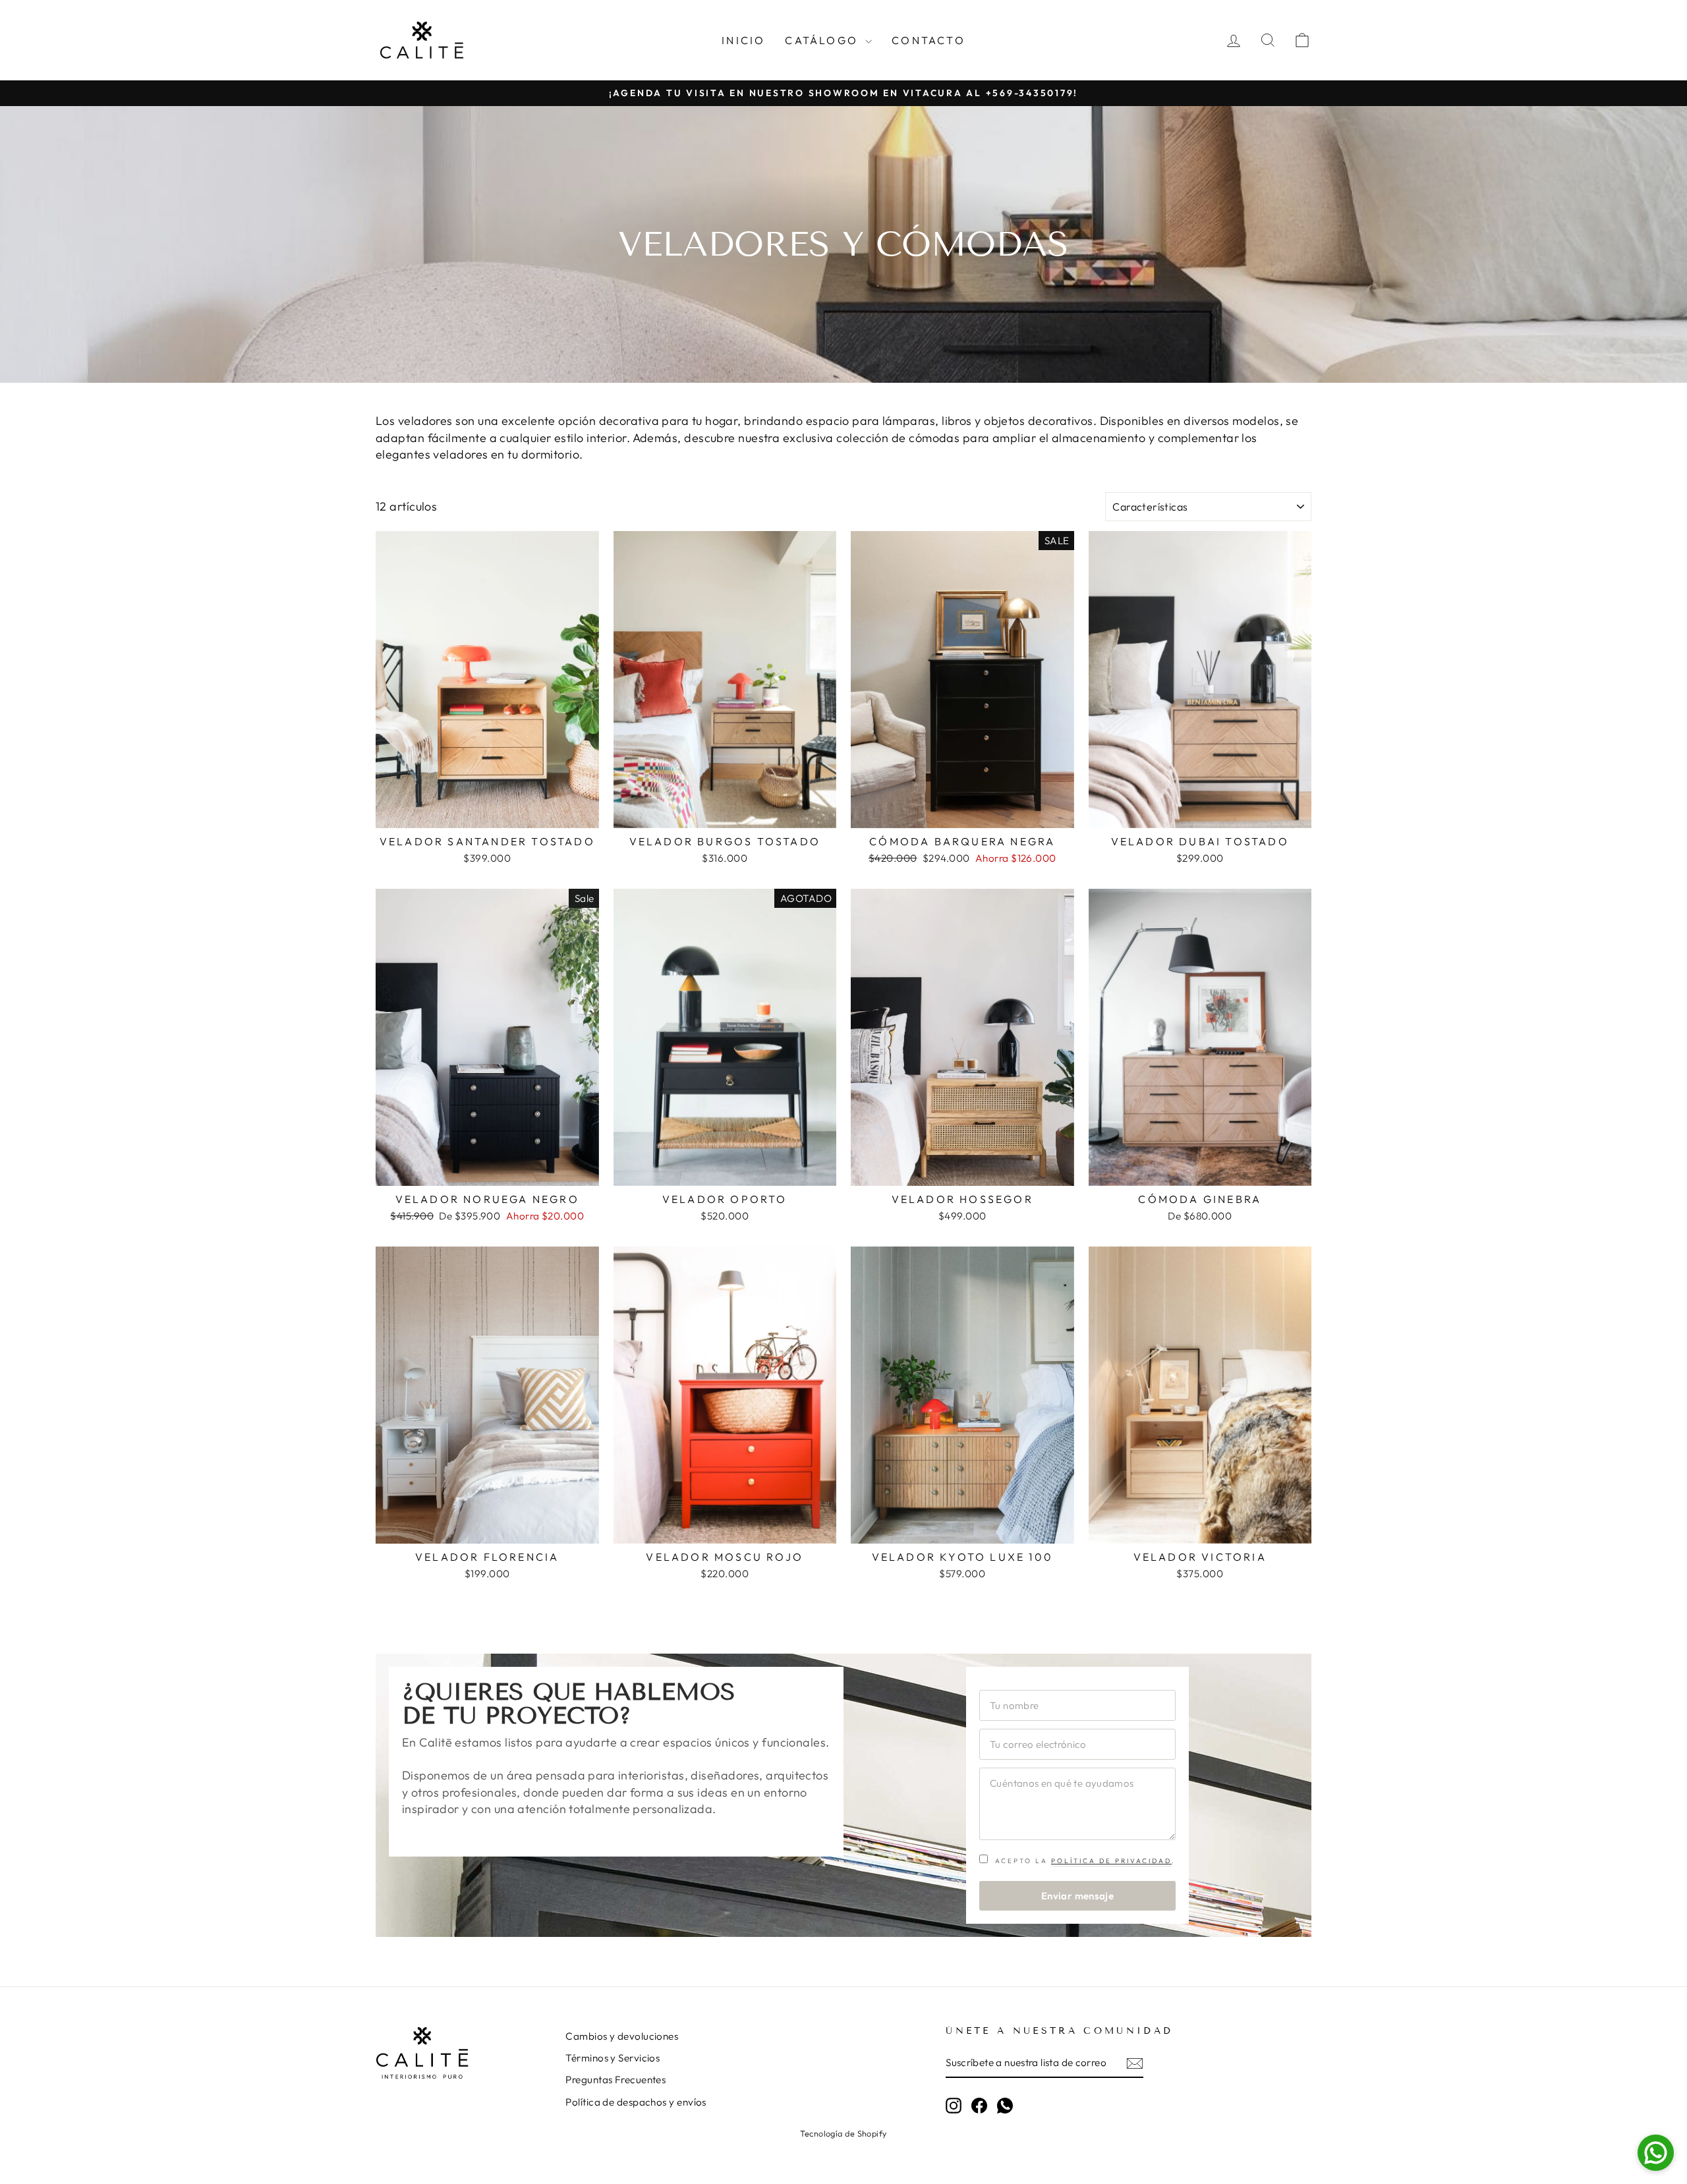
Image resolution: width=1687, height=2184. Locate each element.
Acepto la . (1084, 1861)
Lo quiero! (487, 813)
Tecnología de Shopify (843, 2133)
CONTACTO (929, 40)
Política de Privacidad (1111, 1861)
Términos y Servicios (613, 2058)
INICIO (743, 40)
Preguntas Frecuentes (615, 2080)
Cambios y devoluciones (622, 2036)
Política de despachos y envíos (636, 2102)
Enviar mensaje (1077, 1896)
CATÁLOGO (823, 40)
